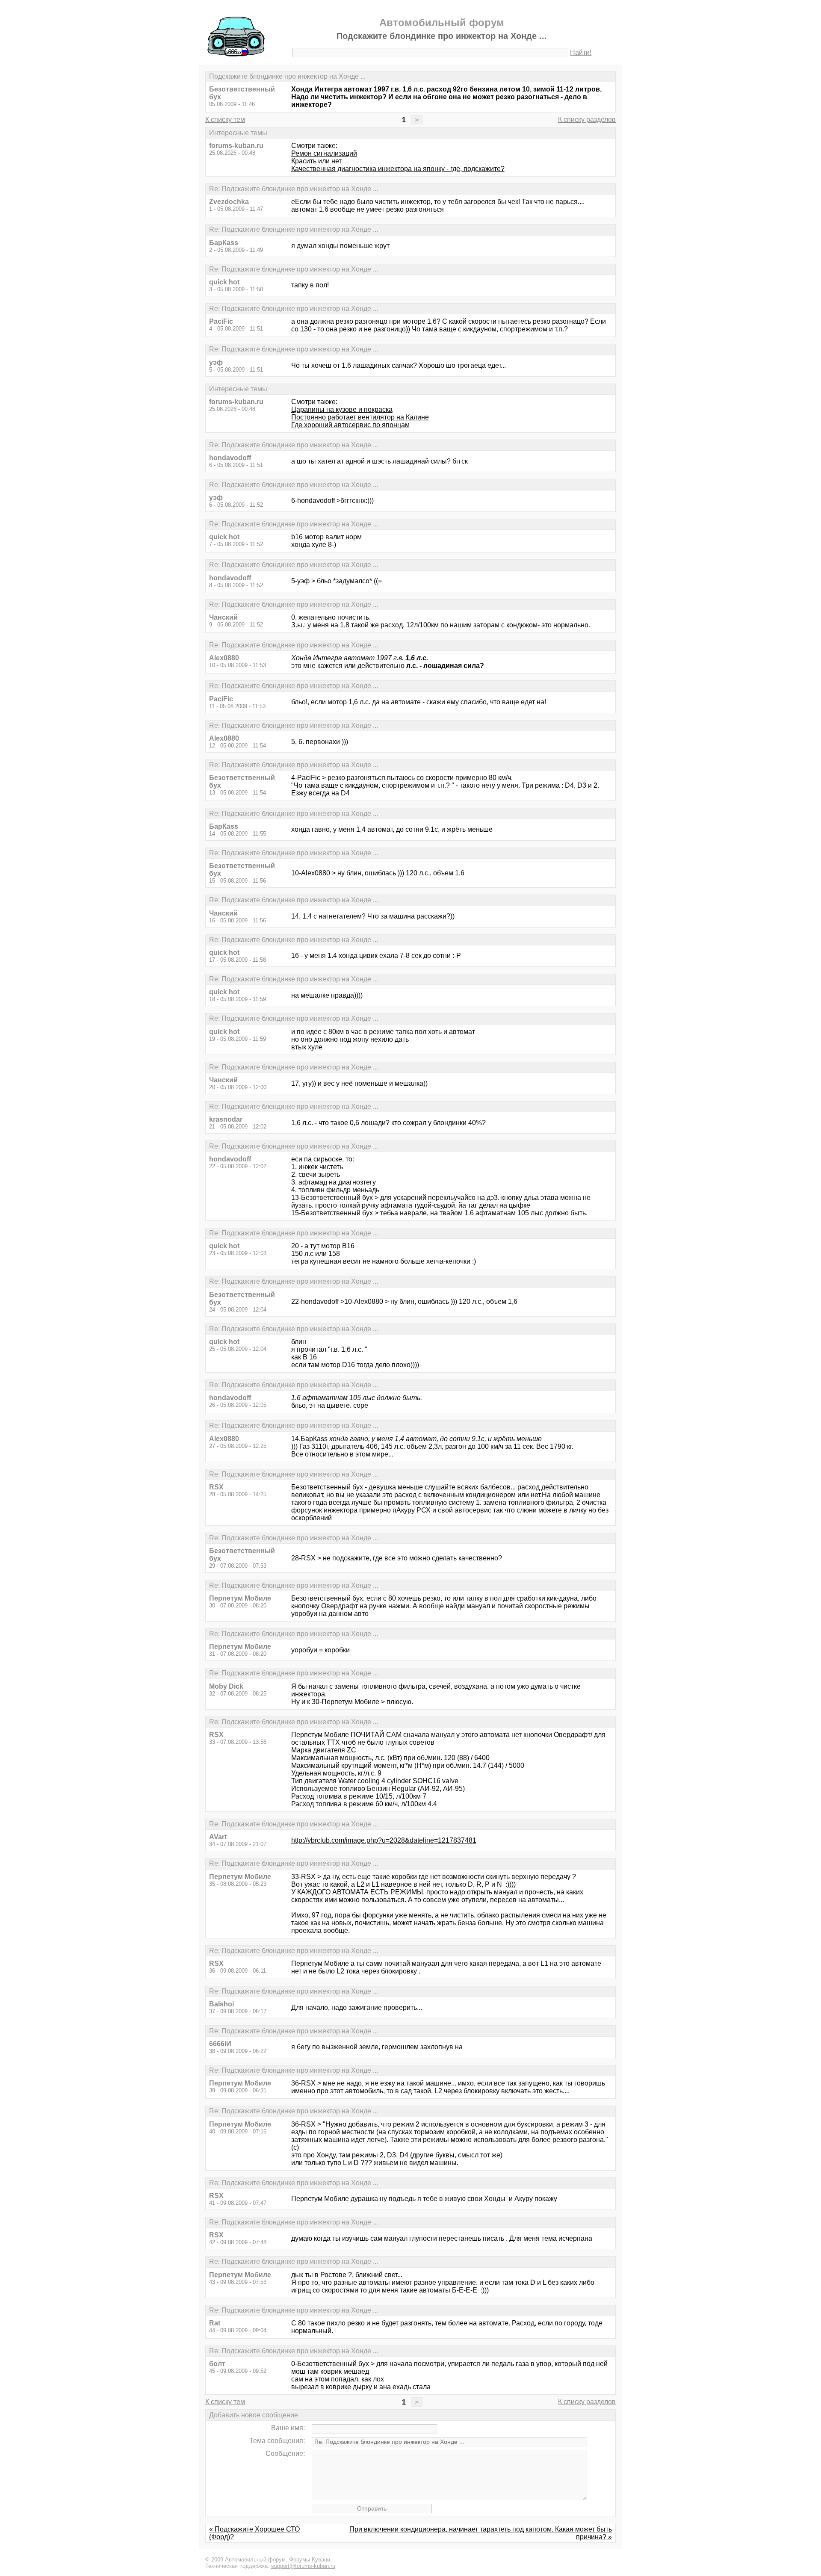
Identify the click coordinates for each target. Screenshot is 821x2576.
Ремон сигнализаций (324, 153)
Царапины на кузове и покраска (342, 409)
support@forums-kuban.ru (303, 2566)
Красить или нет (316, 161)
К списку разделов (587, 120)
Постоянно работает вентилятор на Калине (360, 417)
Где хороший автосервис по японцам (350, 425)
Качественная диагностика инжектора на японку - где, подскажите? (398, 169)
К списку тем (225, 120)
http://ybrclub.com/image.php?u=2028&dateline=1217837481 (384, 1840)
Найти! (581, 52)
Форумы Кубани (310, 2560)
